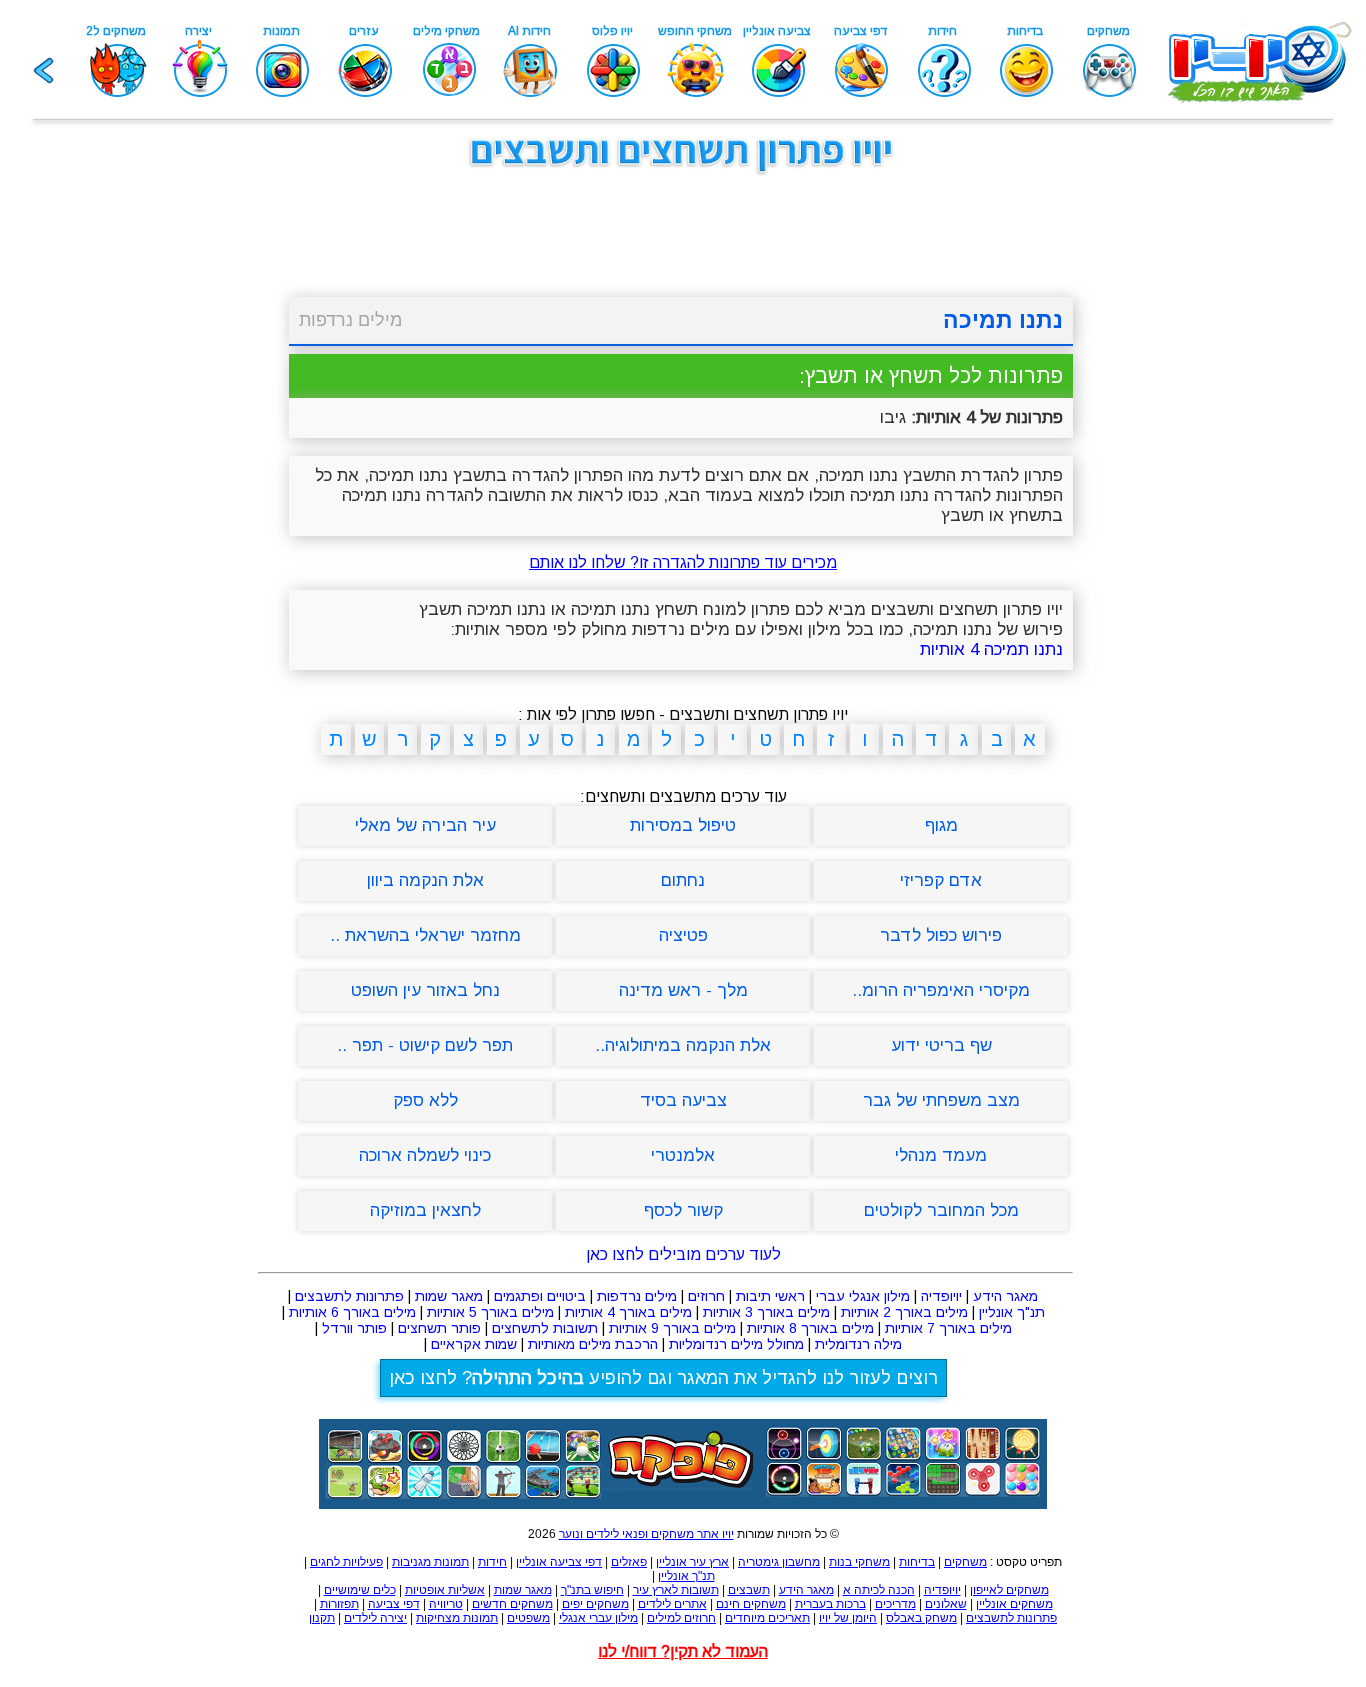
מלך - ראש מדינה (683, 990)
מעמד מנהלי (941, 1155)
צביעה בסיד (683, 1100)
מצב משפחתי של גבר (941, 1100)
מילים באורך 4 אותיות (628, 1312)
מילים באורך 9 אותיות (672, 1328)
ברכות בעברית (830, 1604)
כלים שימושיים (360, 1590)
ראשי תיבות (770, 1296)
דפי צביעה (394, 1604)
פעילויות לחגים (346, 1562)
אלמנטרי (683, 1155)
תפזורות (339, 1604)
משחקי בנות (859, 1562)
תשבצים (749, 1590)
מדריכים (895, 1604)
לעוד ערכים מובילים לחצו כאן (683, 1254)
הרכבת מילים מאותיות (593, 1344)
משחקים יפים (595, 1604)
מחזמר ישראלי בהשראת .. (425, 935)
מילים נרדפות (350, 320)
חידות (492, 1562)
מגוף (941, 825)
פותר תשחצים (439, 1328)
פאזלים (629, 1562)
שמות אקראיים (474, 1344)
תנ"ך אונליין (1012, 1312)
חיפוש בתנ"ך (592, 1590)
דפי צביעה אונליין (559, 1562)
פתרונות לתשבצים (349, 1296)
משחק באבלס (921, 1618)
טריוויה (446, 1604)
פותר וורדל (354, 1328)
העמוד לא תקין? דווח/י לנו (683, 1651)
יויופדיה (941, 1296)
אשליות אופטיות (445, 1590)
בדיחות (917, 1562)
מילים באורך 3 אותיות (766, 1312)
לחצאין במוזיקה (425, 1210)
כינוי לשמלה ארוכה (425, 1155)
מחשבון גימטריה (779, 1562)
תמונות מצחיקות (457, 1618)
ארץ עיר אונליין (692, 1562)
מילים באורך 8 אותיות (810, 1328)
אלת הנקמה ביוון (425, 880)
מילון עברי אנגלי (598, 1618)
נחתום (683, 880)
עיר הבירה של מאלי (425, 825)
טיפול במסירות (683, 825)
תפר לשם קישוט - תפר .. (425, 1045)
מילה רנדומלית (858, 1344)
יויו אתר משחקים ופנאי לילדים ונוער (646, 1534)
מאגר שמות (449, 1296)
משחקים (965, 1562)
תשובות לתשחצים (545, 1328)
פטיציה (683, 935)
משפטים (528, 1618)
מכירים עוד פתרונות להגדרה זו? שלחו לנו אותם (683, 562)
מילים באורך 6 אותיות (352, 1312)
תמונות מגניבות (430, 1562)
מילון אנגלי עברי (863, 1296)
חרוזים (706, 1296)
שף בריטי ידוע (941, 1045)
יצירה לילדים (375, 1618)
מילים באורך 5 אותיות (490, 1312)
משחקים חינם (751, 1604)
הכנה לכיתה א (879, 1590)
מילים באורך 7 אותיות (948, 1328)
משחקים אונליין (1014, 1604)
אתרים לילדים (672, 1604)
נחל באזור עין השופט (425, 990)
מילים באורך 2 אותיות (904, 1312)
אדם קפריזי (941, 880)
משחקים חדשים (512, 1604)
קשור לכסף (683, 1210)
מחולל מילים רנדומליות (736, 1344)
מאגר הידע (1005, 1296)
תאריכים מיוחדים (767, 1618)
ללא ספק (425, 1100)
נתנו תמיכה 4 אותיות (991, 649)
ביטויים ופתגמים (540, 1296)
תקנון (322, 1618)
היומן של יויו (848, 1618)
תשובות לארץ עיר (676, 1590)
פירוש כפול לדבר (941, 935)
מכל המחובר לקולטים (941, 1210)
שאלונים (946, 1604)
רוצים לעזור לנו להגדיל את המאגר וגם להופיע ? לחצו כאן (663, 1378)
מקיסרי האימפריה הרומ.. (941, 990)
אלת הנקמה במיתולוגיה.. (683, 1045)
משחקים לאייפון (1009, 1590)
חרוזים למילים (681, 1618)
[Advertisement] (183, 488)
